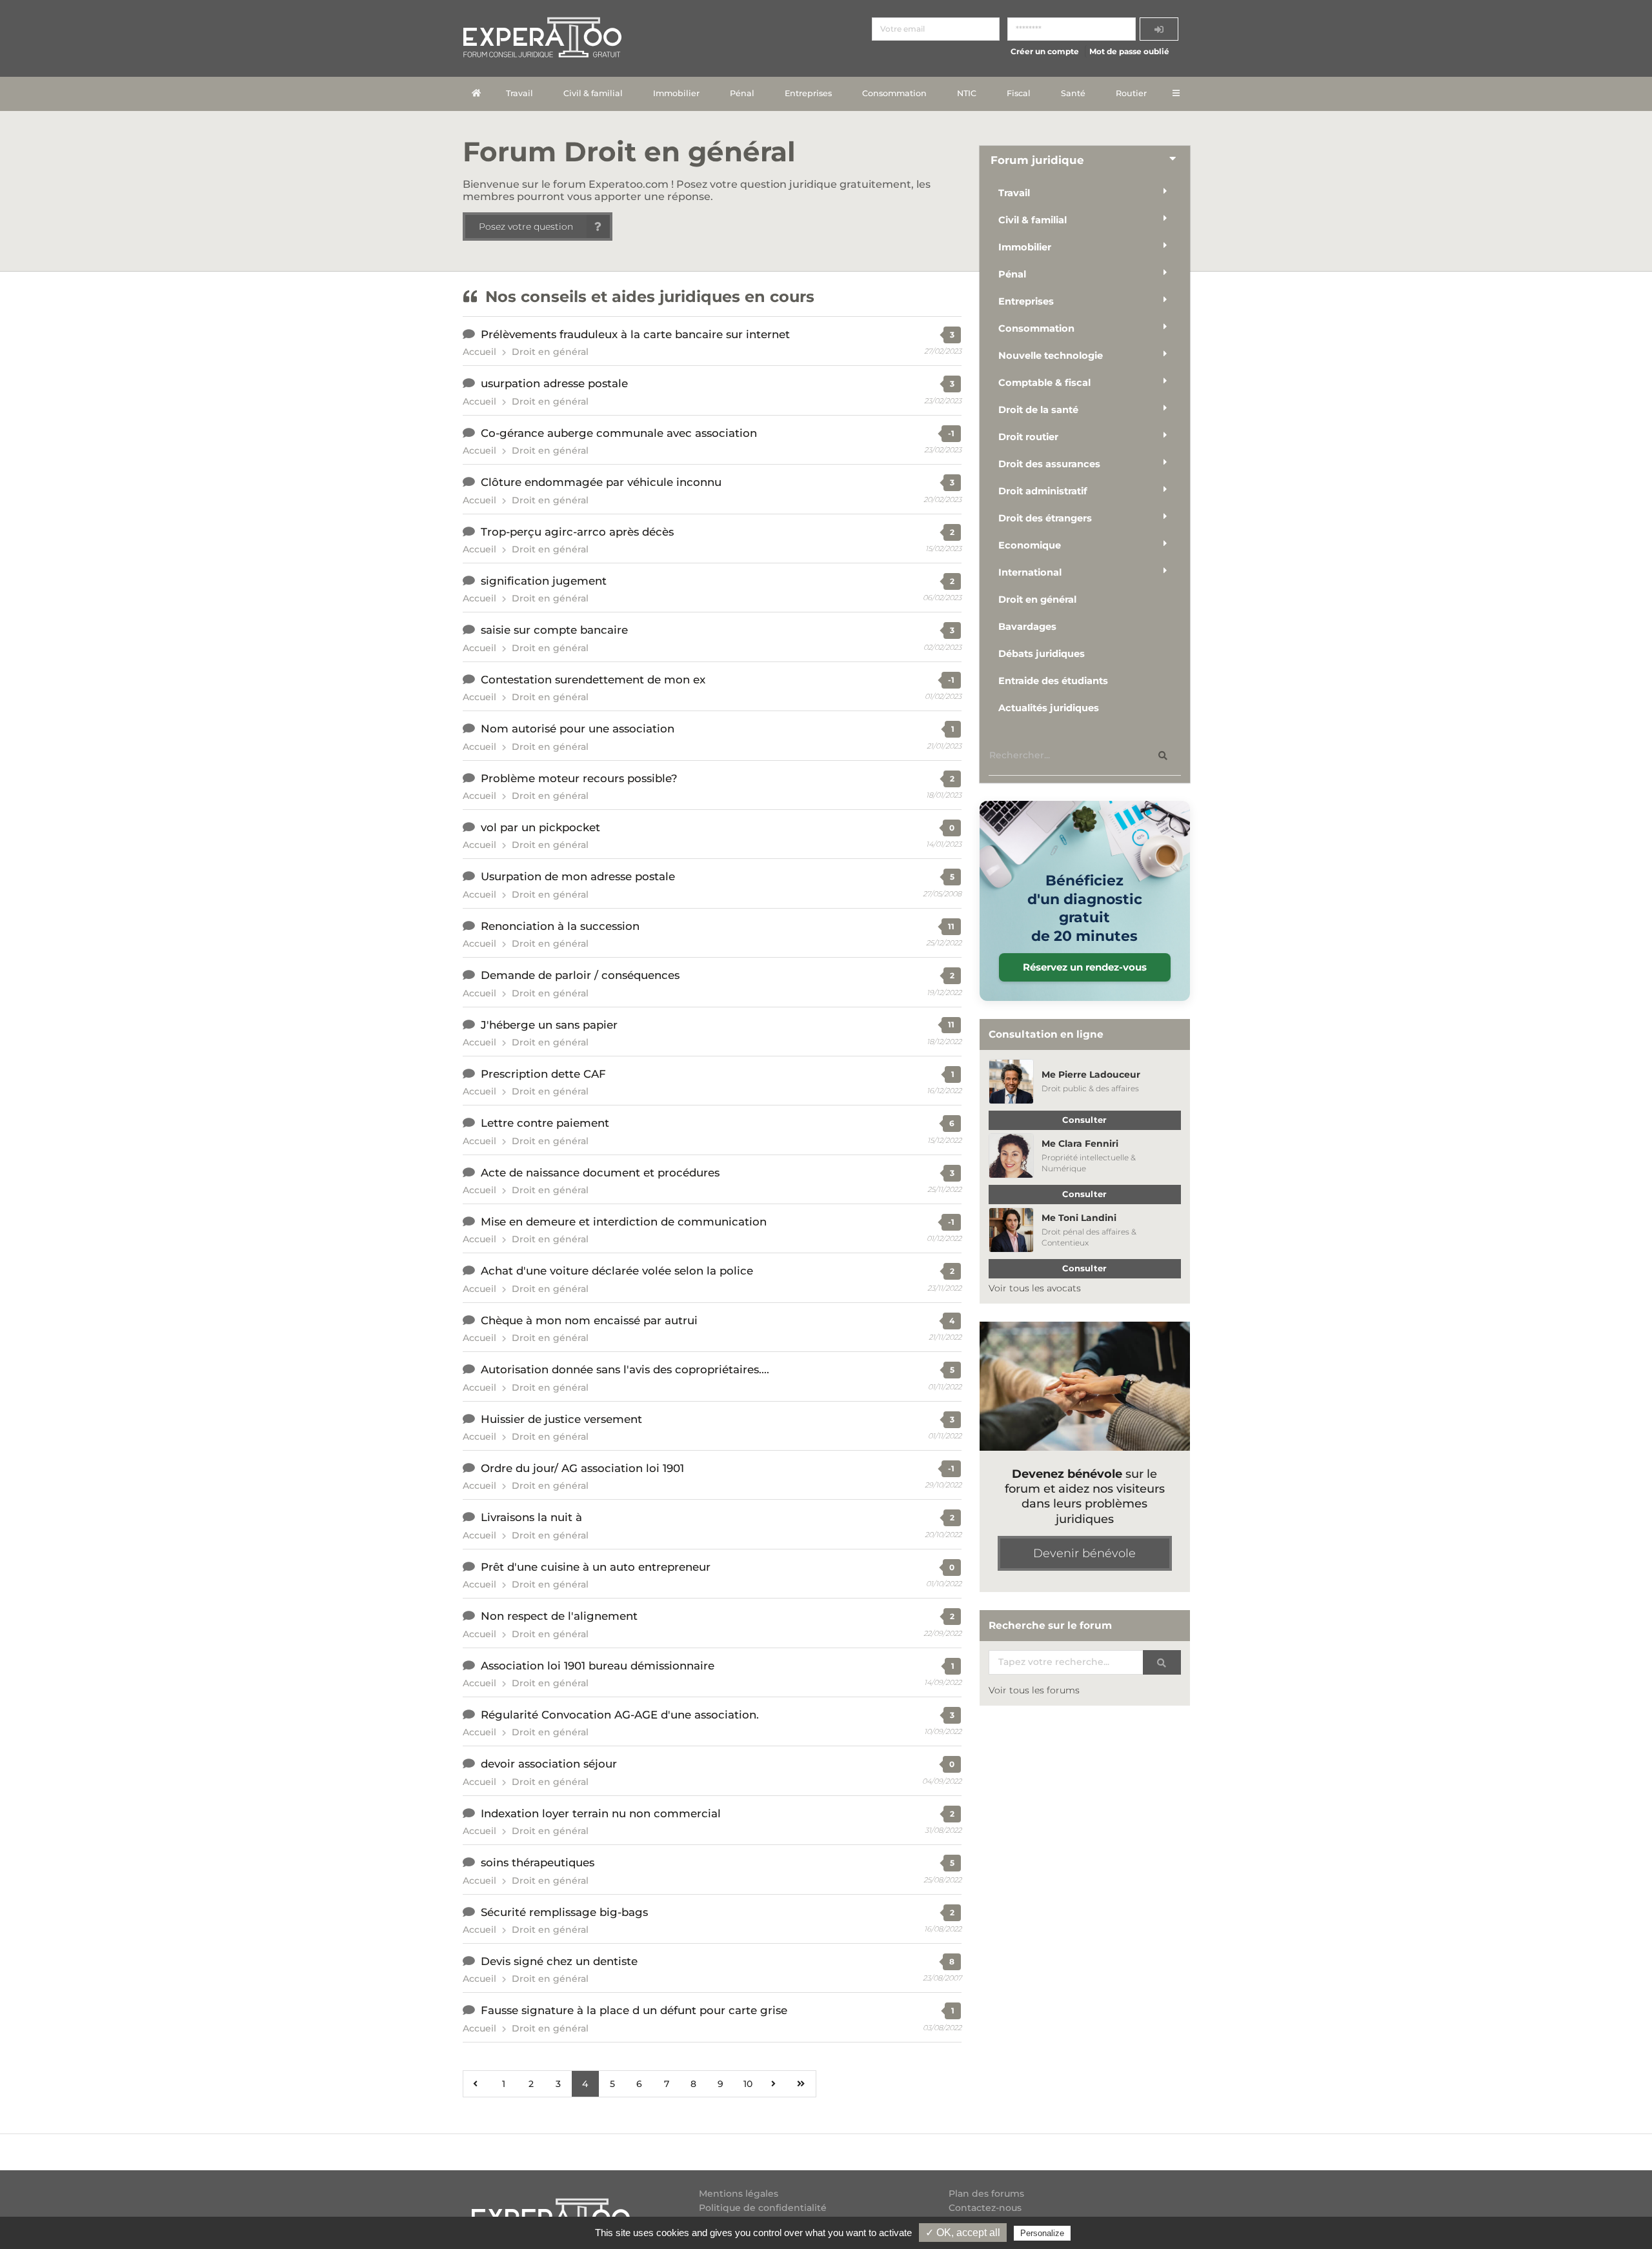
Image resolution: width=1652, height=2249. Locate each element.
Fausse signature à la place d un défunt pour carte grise (634, 2010)
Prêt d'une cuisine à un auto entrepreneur (596, 1567)
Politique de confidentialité (763, 2208)
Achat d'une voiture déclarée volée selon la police (617, 1271)
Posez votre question (526, 227)
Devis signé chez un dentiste (559, 1961)
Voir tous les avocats (1035, 1288)
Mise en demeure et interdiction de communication (624, 1222)
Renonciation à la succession (560, 926)
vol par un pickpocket (540, 827)
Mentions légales (739, 2194)
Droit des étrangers (1045, 518)
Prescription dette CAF (543, 1074)
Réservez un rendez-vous (1085, 967)
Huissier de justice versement (561, 1419)
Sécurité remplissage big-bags (564, 1912)
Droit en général (550, 352)
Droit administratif (1043, 491)
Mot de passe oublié (1129, 51)
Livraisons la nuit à (531, 1517)
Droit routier (1028, 437)
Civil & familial (593, 93)
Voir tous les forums (1034, 1690)
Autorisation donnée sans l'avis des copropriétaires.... (625, 1369)
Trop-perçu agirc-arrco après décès (577, 532)
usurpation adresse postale (554, 383)
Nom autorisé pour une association (578, 729)
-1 (951, 433)
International (1030, 572)
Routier (1131, 93)
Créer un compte (1045, 51)
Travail (519, 93)
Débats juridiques (1042, 654)
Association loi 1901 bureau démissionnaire (598, 1666)
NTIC (967, 93)
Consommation (894, 93)
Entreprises (808, 93)
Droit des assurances (1049, 464)
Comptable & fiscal (1044, 383)
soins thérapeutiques (538, 1862)
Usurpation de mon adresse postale (578, 876)
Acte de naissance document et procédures (600, 1173)
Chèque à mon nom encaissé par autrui (589, 1320)
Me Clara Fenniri (1080, 1144)
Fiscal (1019, 93)
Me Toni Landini (1079, 1218)
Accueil (479, 352)
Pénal (742, 93)
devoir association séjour (549, 1764)
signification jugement (544, 581)
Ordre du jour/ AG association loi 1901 (582, 1468)
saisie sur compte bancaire (554, 630)
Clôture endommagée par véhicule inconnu (601, 482)
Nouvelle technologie (1051, 356)
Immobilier (676, 93)
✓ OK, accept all (963, 2233)
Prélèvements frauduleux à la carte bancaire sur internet (635, 334)
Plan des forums (986, 2194)
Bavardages (1027, 627)
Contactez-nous (985, 2208)
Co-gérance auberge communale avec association (619, 433)
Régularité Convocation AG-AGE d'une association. (620, 1715)
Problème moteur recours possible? (579, 778)
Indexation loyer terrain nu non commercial (601, 1813)
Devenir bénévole (1084, 1553)
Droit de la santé (1038, 410)
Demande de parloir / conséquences (580, 975)
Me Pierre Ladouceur (1091, 1074)
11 (951, 926)
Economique (1030, 545)
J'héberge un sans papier (549, 1025)
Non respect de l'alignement (559, 1616)
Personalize (1042, 2233)
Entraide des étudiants (1053, 681)
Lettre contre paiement (545, 1123)
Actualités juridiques (1049, 708)
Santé (1073, 93)
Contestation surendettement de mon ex (593, 680)
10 (748, 2084)
